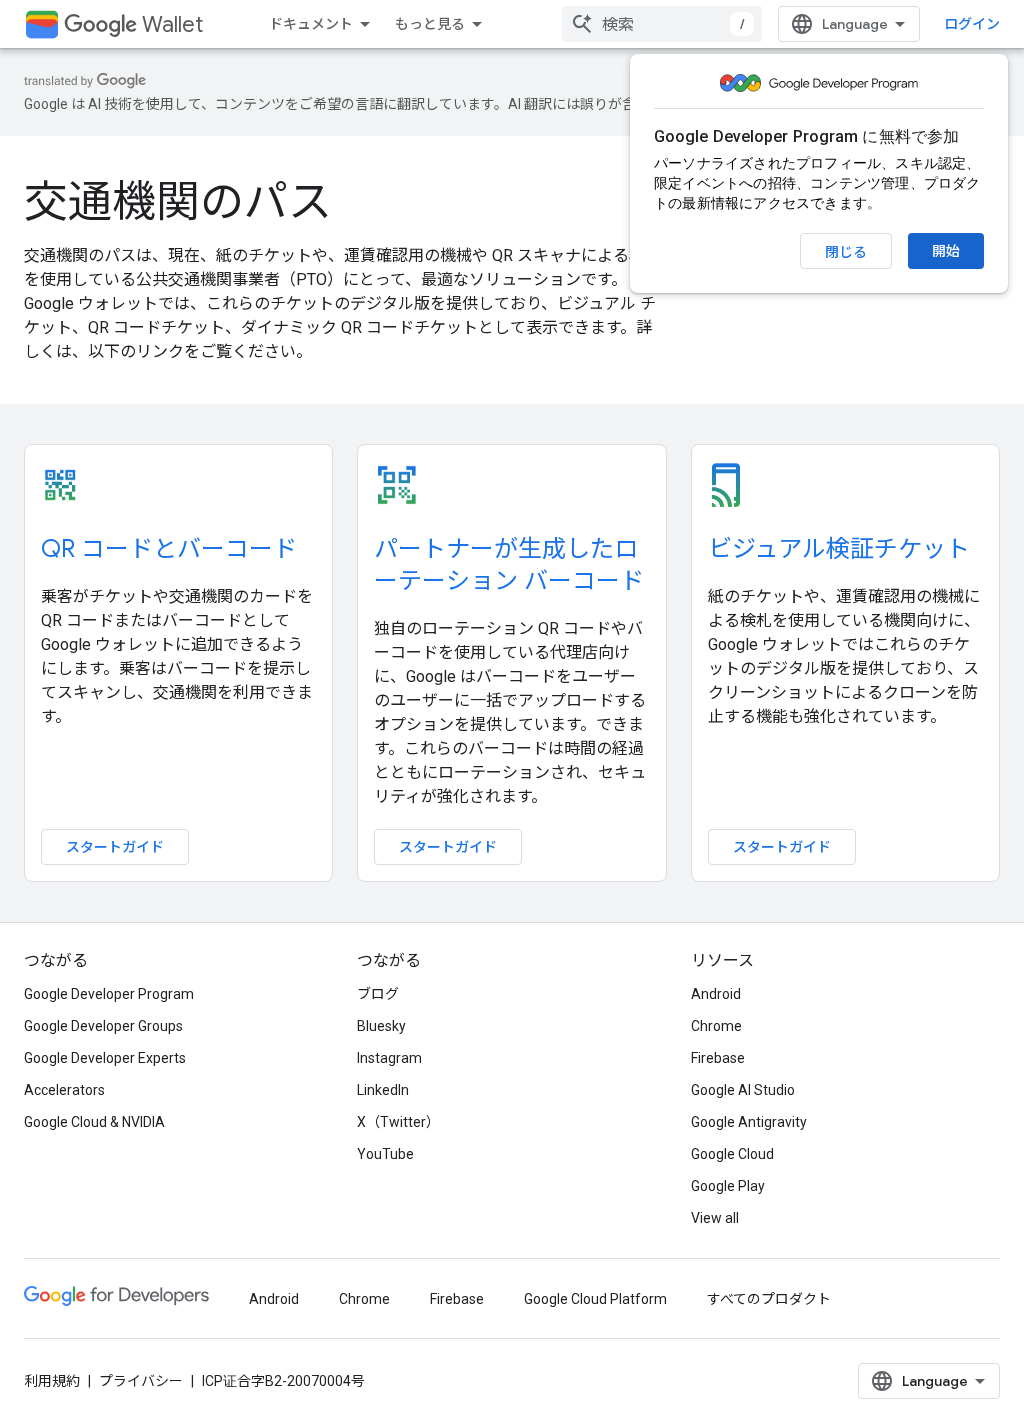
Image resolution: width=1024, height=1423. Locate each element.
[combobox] (662, 24)
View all (715, 1218)
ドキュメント (311, 24)
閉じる (846, 252)
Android (716, 994)
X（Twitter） (398, 1122)
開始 (946, 251)
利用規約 (52, 1381)
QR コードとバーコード (169, 549)
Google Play (728, 1186)
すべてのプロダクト (769, 1299)
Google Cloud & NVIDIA (94, 1122)
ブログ (378, 994)
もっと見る (430, 24)
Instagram (389, 1058)
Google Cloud (732, 1154)
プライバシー (141, 1381)
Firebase (718, 1058)
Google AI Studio (743, 1090)
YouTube (385, 1154)
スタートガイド (115, 847)
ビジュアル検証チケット (839, 549)
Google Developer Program (109, 994)
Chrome (716, 1026)
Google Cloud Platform (595, 1299)
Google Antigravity (749, 1122)
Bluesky (381, 1026)
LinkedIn (383, 1090)
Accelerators (64, 1090)
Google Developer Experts (105, 1058)
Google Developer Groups (103, 1026)
